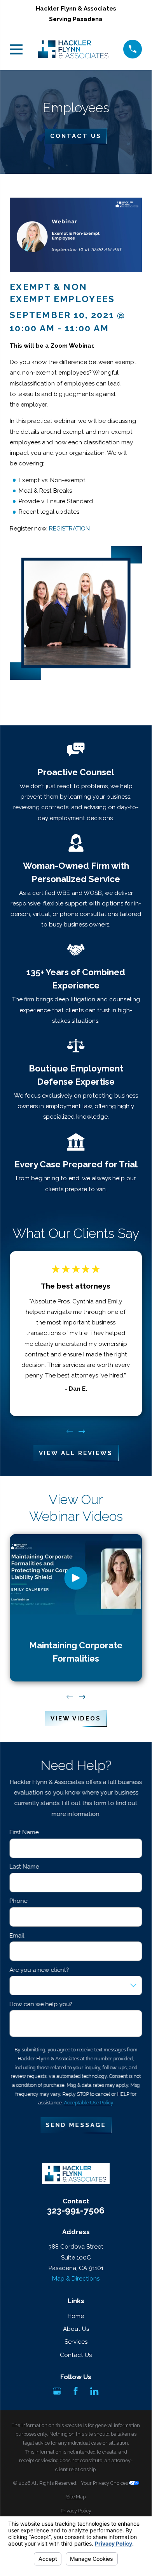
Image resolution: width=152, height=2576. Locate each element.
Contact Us (76, 136)
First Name (24, 1832)
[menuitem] (76, 2497)
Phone (19, 1901)
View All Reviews (76, 1453)
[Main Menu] (16, 49)
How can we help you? (41, 2004)
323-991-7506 (76, 2211)
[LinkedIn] (94, 2391)
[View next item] (82, 1431)
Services (76, 2342)
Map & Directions (76, 2279)
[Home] (73, 49)
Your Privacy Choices (105, 2483)
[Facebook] (76, 2391)
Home (76, 2316)
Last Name (24, 1867)
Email (17, 1935)
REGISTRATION (69, 529)
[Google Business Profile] (57, 2391)
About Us (76, 2329)
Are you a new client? (39, 1970)
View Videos (76, 1719)
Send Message (76, 2125)
